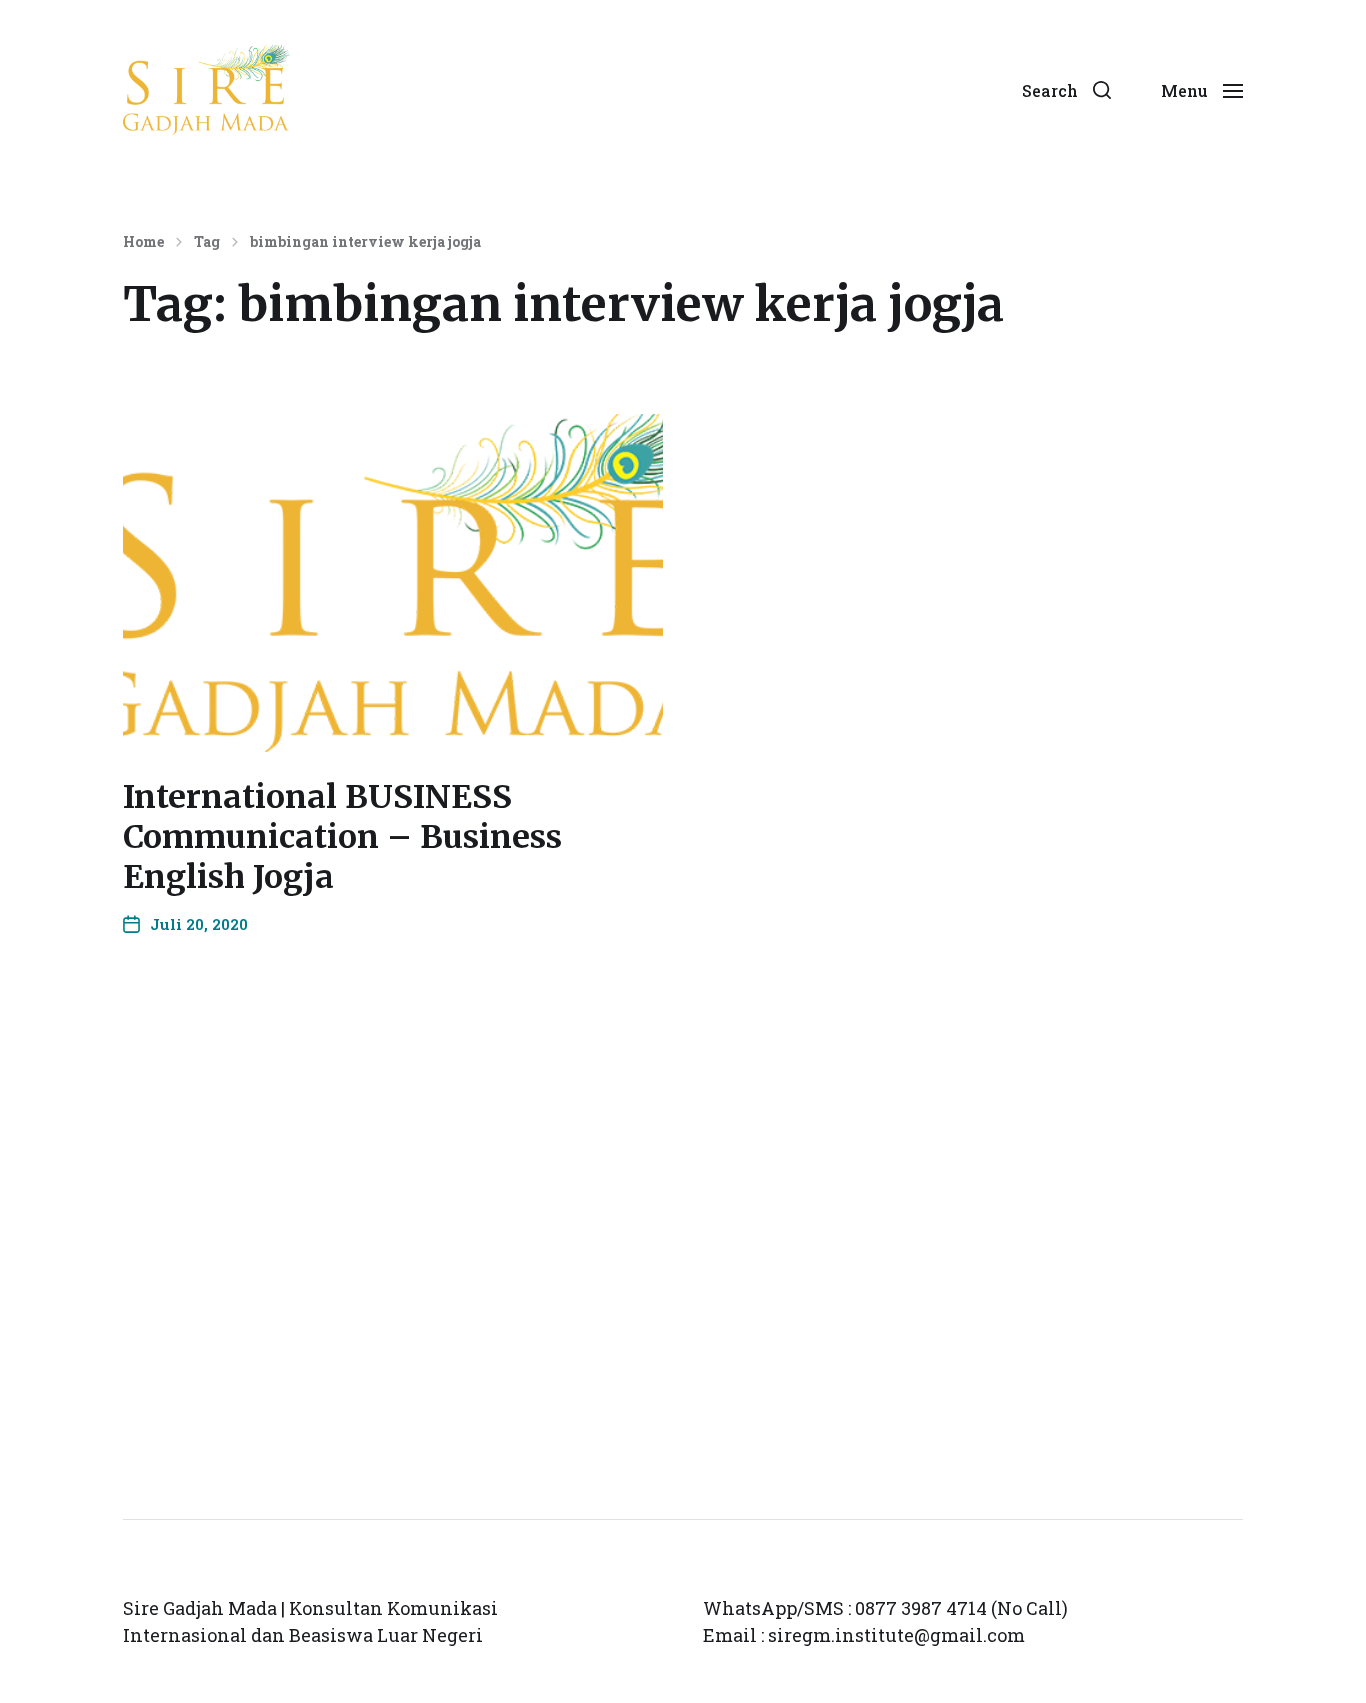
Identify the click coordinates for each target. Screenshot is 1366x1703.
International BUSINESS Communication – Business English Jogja (342, 837)
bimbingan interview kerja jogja (365, 242)
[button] (1066, 90)
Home (143, 242)
